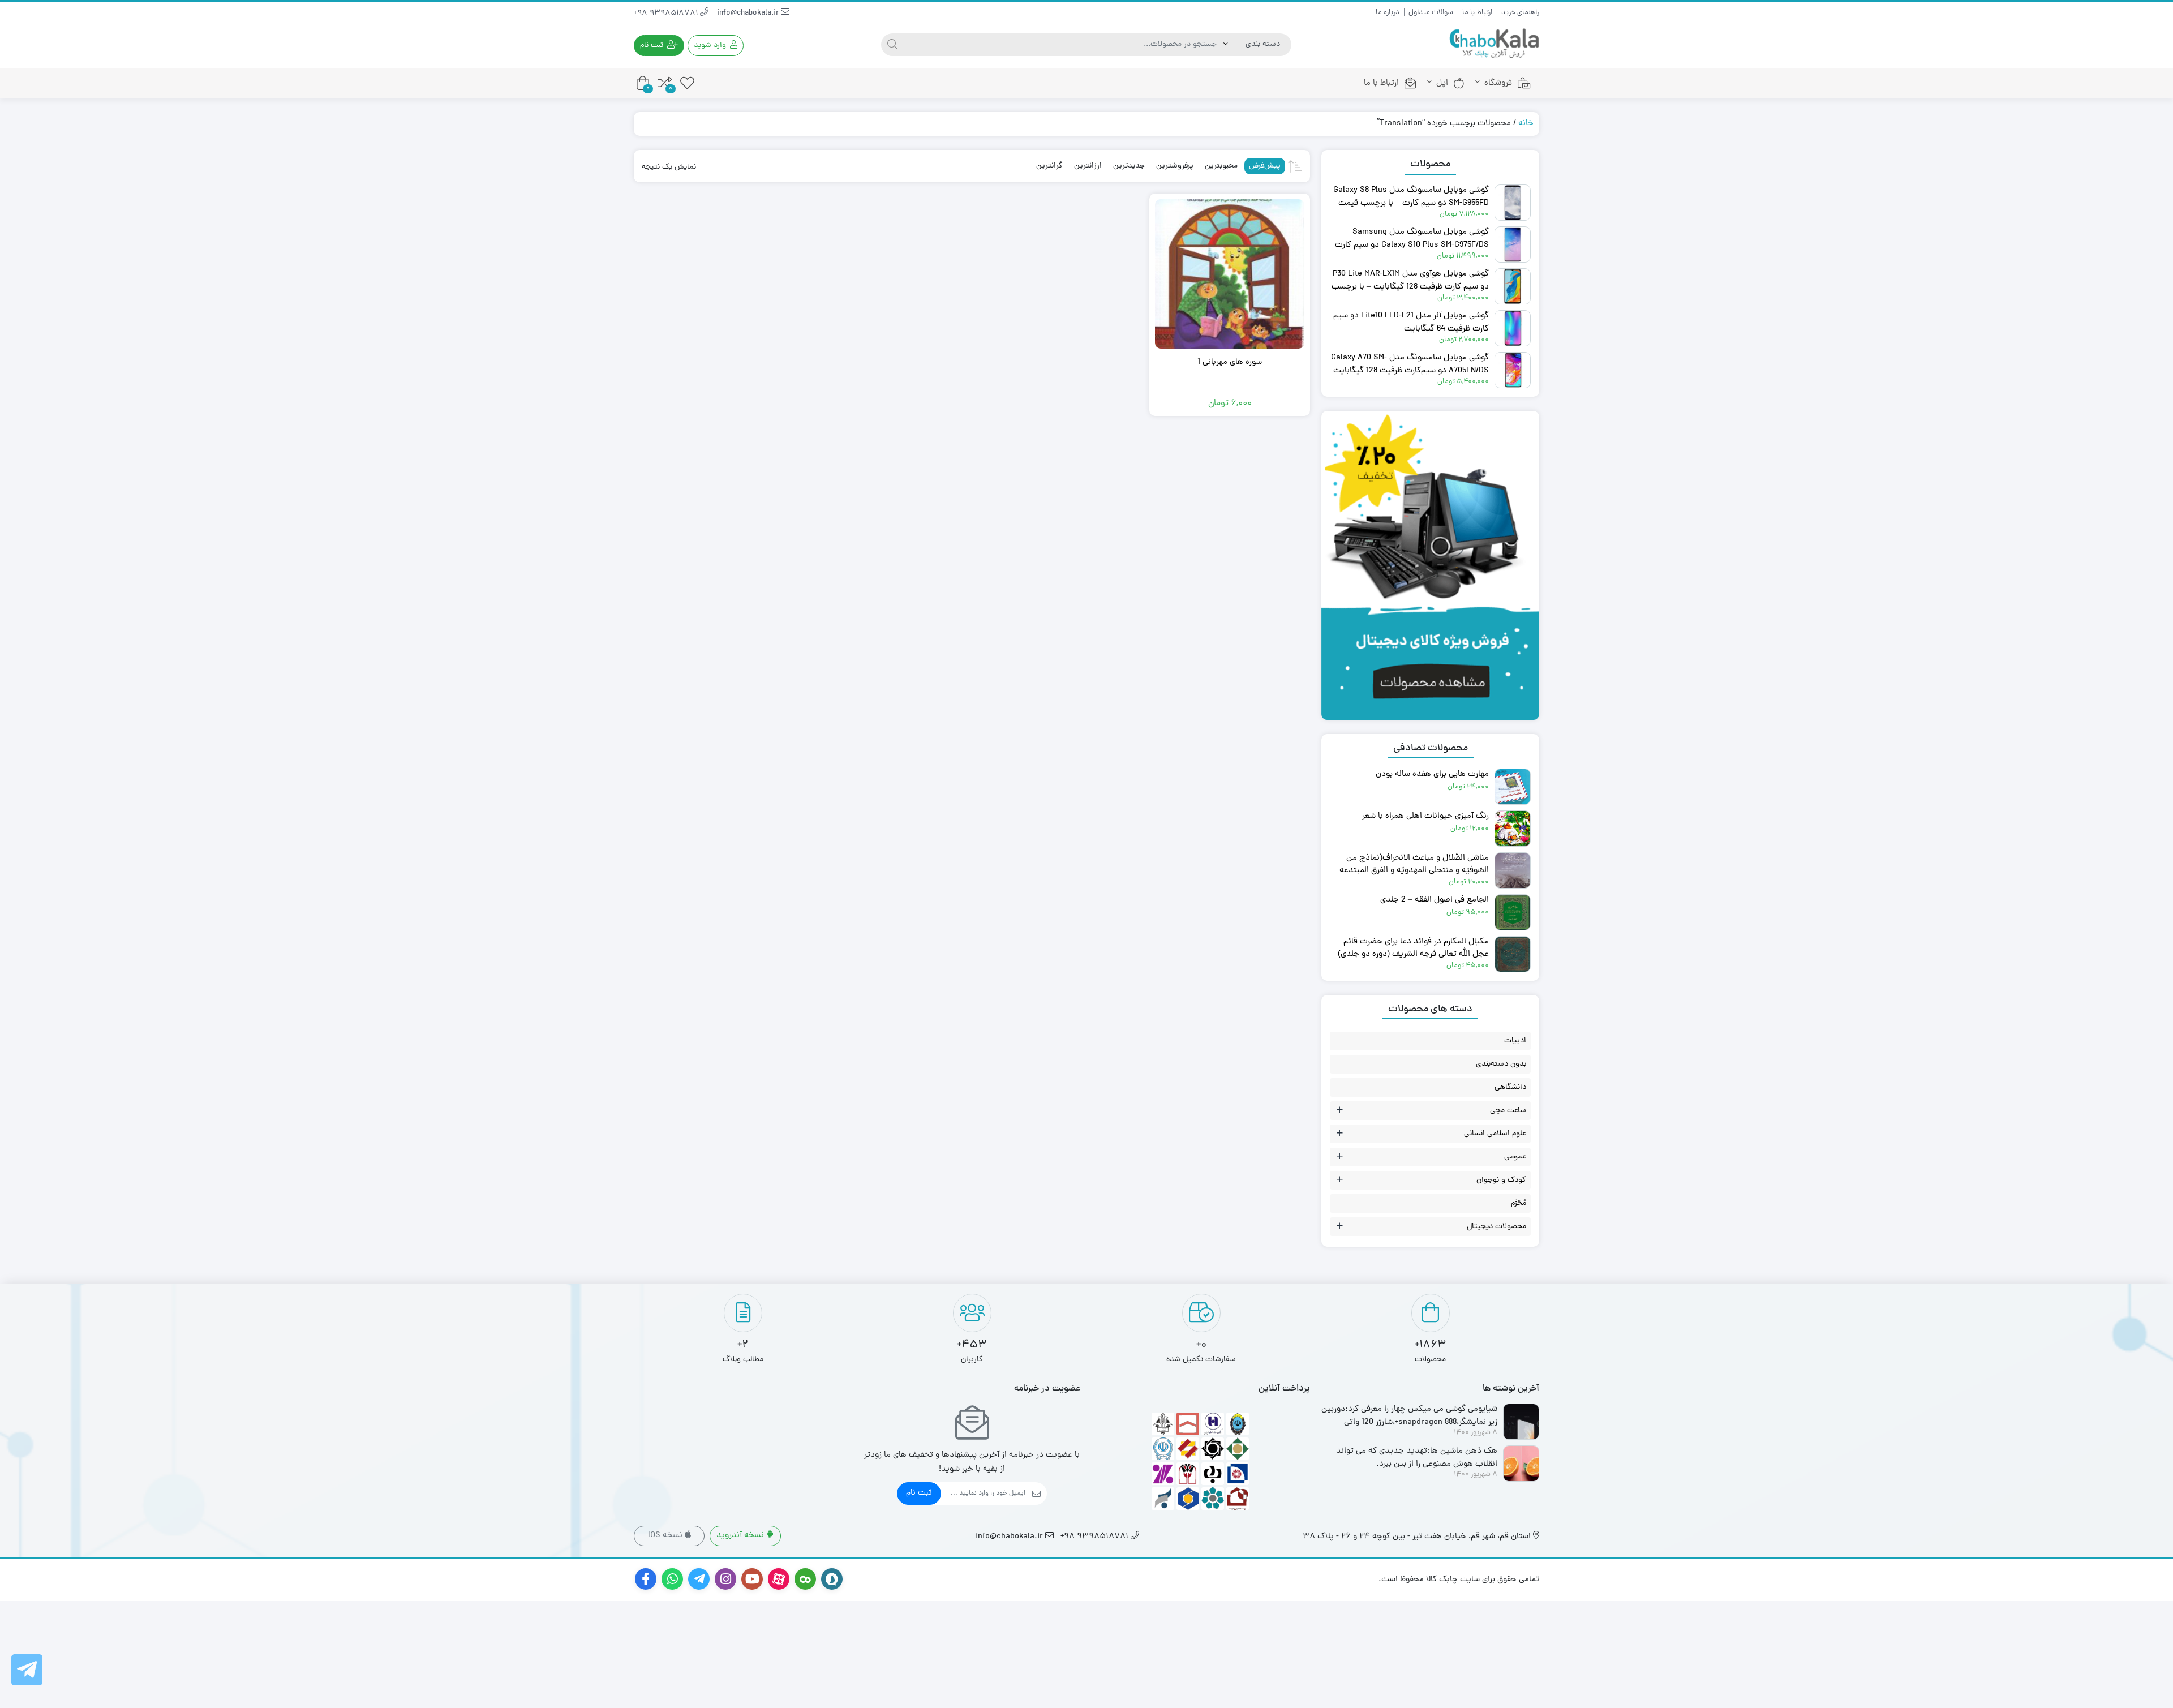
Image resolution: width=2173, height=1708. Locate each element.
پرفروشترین (1175, 166)
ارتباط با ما (1477, 13)
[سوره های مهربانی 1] (1230, 274)
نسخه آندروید (741, 1536)
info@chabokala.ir (749, 13)
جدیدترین (1129, 166)
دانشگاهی (1510, 1087)
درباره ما (1388, 13)
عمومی (1515, 1157)
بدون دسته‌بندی (1501, 1064)
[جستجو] (892, 45)
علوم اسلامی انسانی (1495, 1134)
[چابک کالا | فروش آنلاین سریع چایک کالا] (1494, 44)
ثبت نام (919, 1493)
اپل (1442, 83)
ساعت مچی (1508, 1111)
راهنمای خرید (1520, 13)
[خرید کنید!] (1430, 435)
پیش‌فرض (1265, 166)
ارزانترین (1088, 166)
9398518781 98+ (667, 13)
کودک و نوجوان (1501, 1180)
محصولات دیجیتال (1496, 1227)
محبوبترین (1221, 166)
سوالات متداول (1431, 13)
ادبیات (1515, 1041)
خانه (1526, 124)
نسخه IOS (666, 1536)
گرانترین (1049, 166)
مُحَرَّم (1519, 1203)
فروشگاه (1498, 83)
